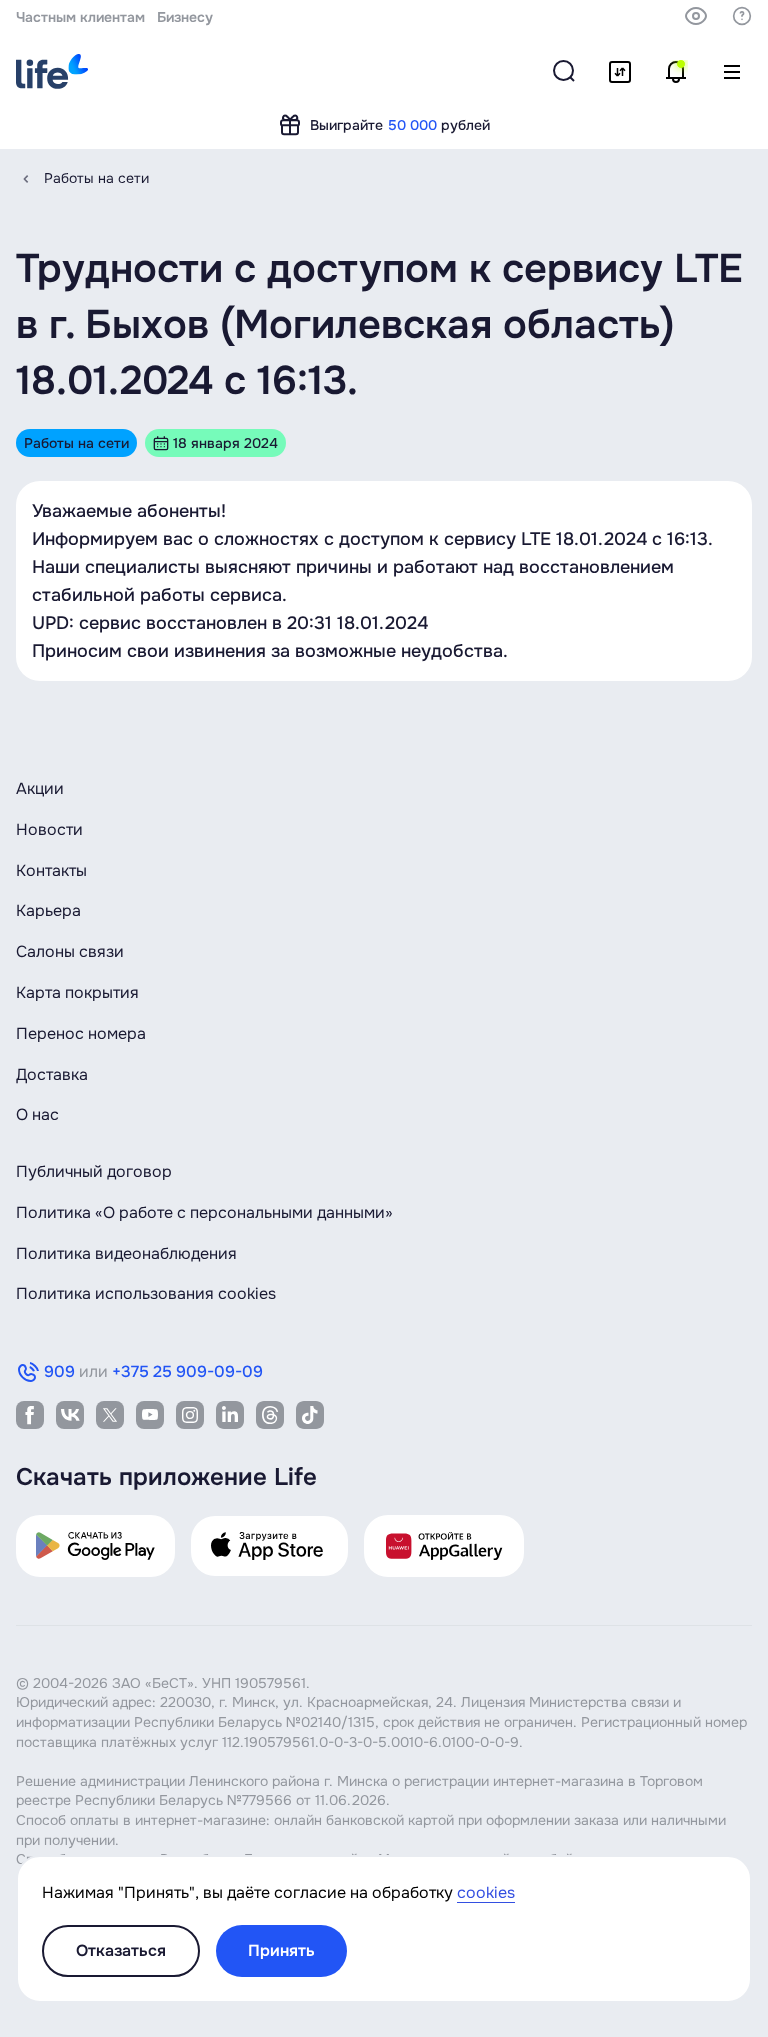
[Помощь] (742, 16)
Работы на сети (96, 178)
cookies (486, 1892)
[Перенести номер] (620, 72)
